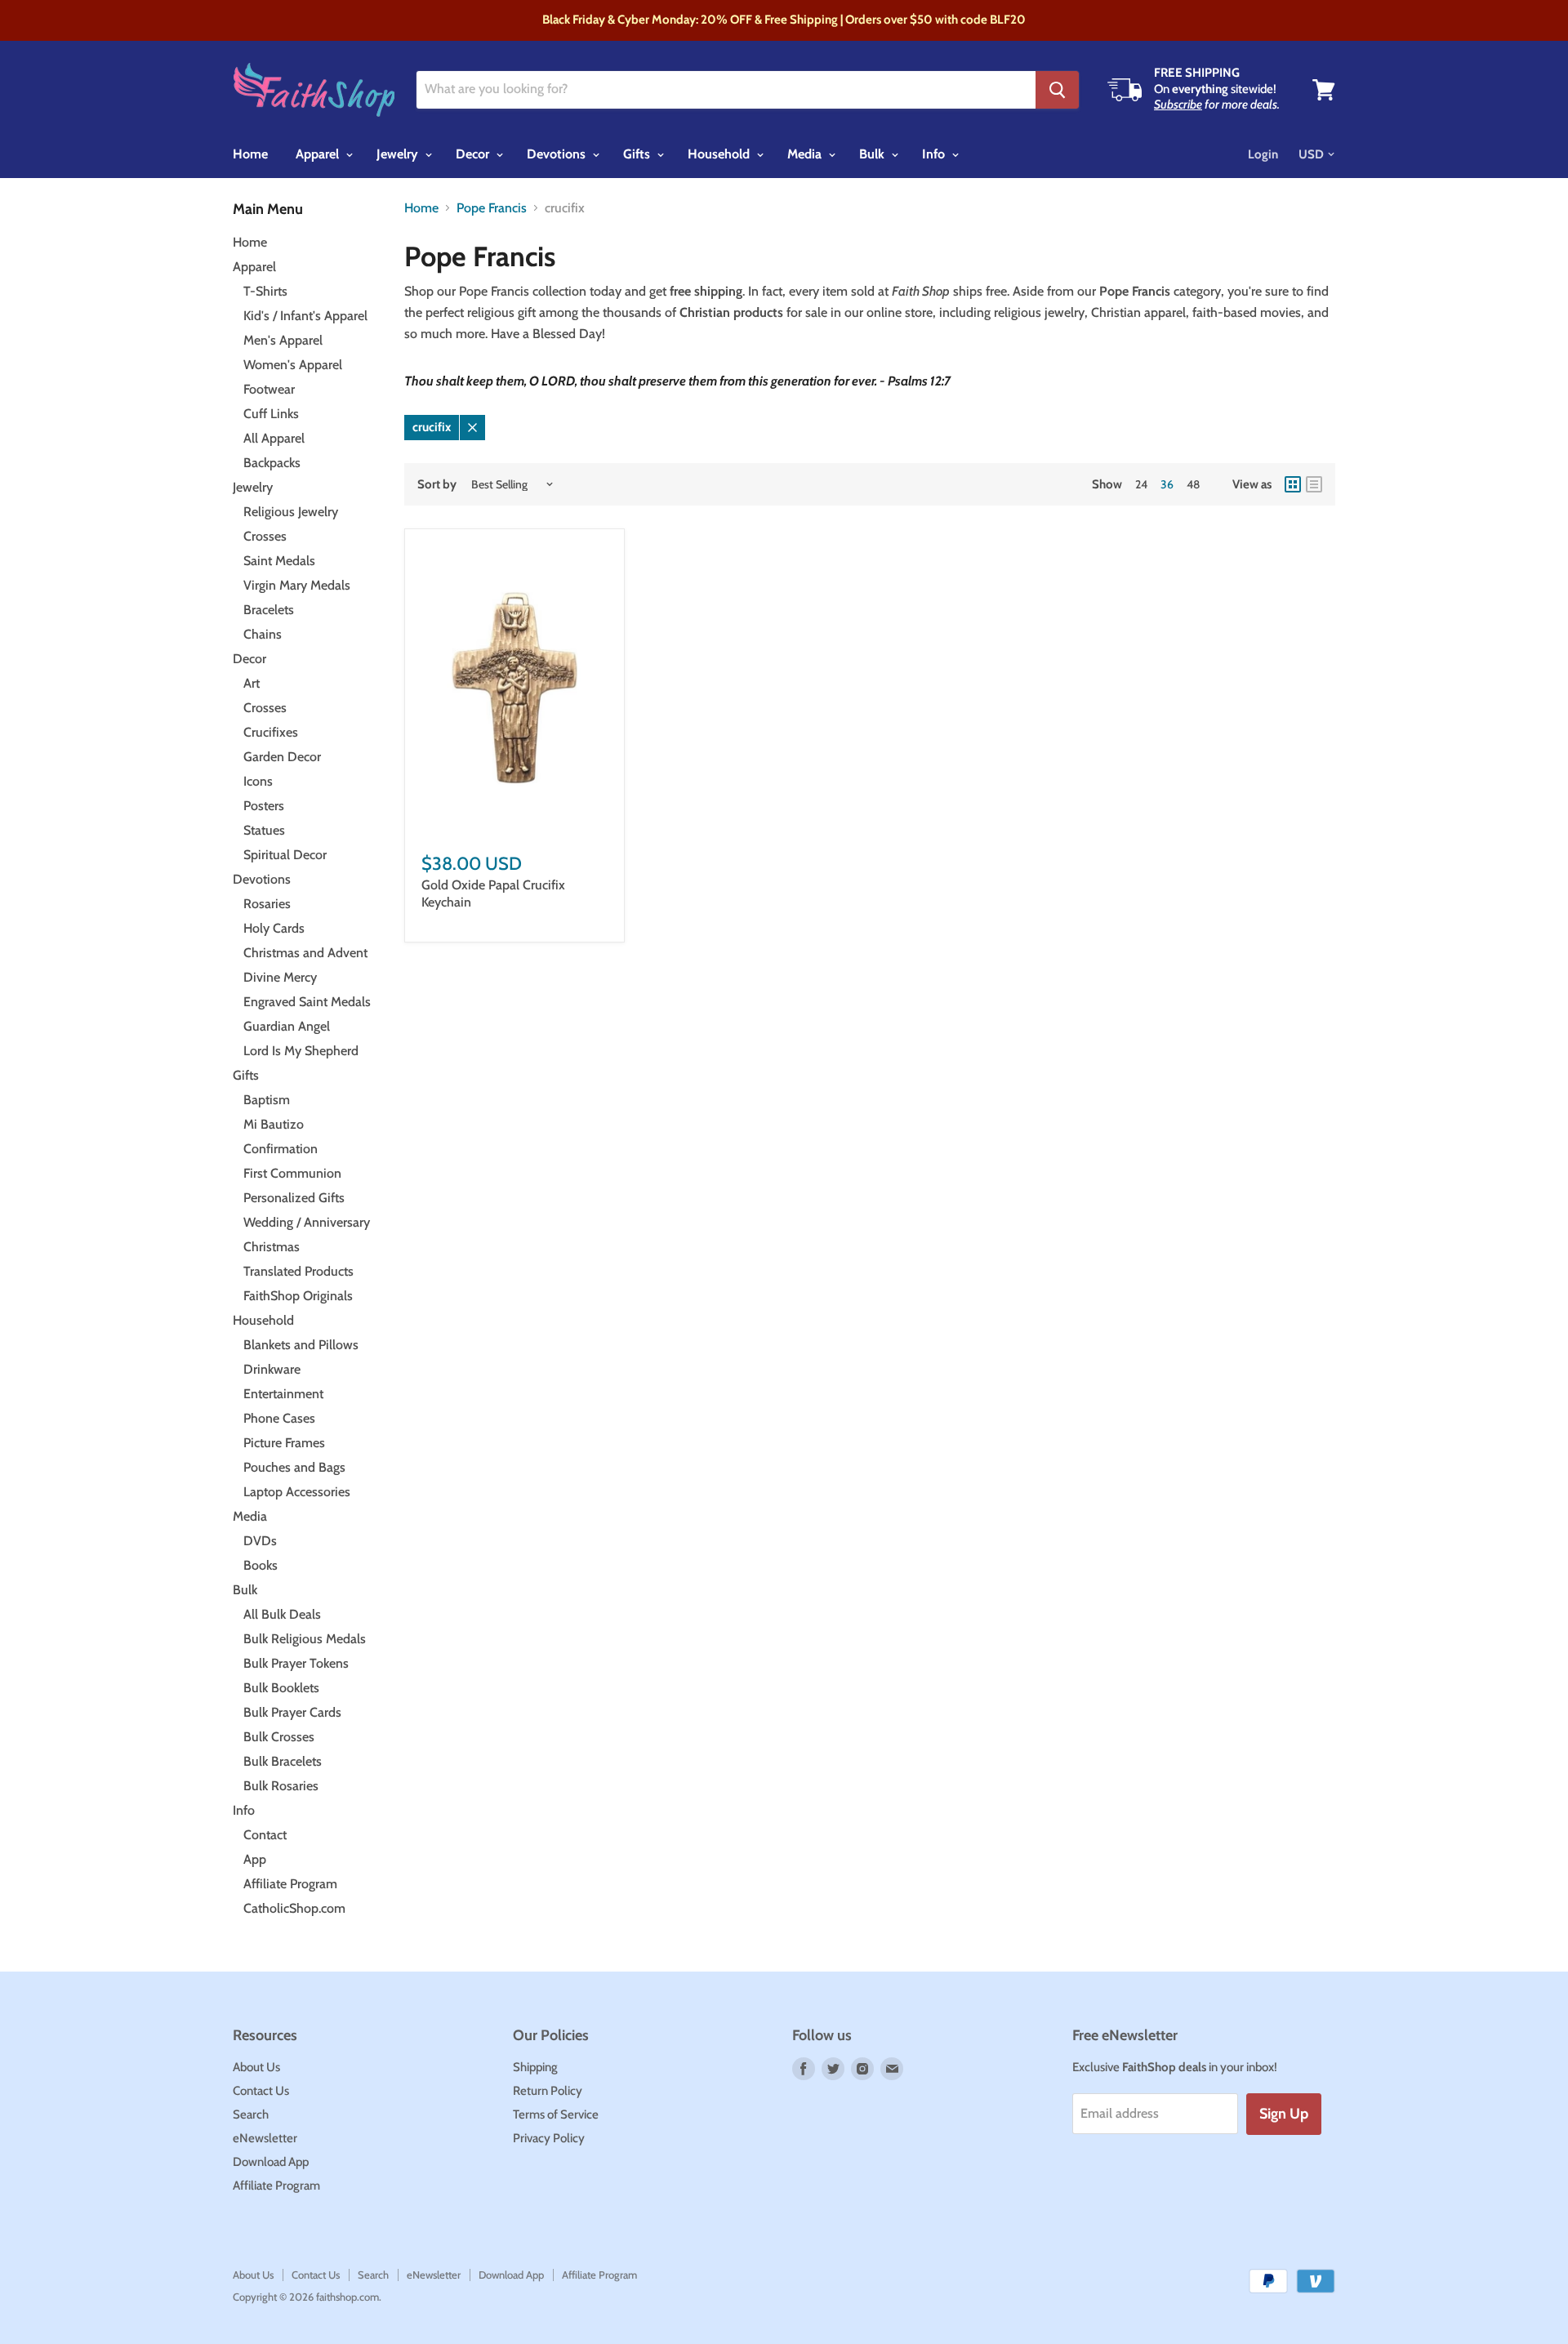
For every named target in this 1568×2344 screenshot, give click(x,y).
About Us (256, 2067)
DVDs (260, 1541)
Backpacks (272, 463)
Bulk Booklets (281, 1688)
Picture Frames (284, 1443)
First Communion (292, 1173)
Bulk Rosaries (281, 1786)
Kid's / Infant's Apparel (305, 316)
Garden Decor (282, 757)
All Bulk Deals (282, 1614)
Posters (264, 806)
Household (720, 154)
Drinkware (272, 1369)
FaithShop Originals (298, 1296)
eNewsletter (265, 2138)
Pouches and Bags (294, 1467)
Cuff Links (271, 414)
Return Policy (548, 2091)
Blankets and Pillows (301, 1345)
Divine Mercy (280, 977)
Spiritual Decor (285, 855)
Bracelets (269, 610)
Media (806, 154)
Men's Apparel (283, 340)
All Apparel (274, 438)
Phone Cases (279, 1418)
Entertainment (283, 1394)
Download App (271, 2162)
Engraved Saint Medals (307, 1002)
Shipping (535, 2067)
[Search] (1057, 90)
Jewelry (399, 154)
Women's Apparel (293, 365)
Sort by (437, 485)
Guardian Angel (287, 1026)
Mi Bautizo (274, 1124)
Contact (265, 1835)
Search (251, 2115)
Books (261, 1565)
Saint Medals (279, 561)
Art (252, 683)
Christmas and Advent (305, 953)
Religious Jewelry (291, 512)
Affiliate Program (290, 1884)
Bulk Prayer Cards (292, 1712)
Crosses (265, 536)
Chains (263, 634)
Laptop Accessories (297, 1492)
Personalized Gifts (294, 1198)
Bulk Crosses (279, 1737)
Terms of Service (556, 2115)
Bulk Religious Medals (305, 1639)
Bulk (873, 154)
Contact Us (261, 2091)
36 (1167, 484)
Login (1263, 154)
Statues (264, 830)
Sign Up (1284, 2114)
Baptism (267, 1100)
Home (250, 154)
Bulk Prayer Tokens (296, 1663)
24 (1141, 484)
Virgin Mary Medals (297, 585)
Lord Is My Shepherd (301, 1051)
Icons (258, 781)
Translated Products (298, 1271)
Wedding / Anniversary (307, 1222)
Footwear (269, 389)
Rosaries (267, 904)
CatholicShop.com (294, 1908)
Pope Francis (492, 208)
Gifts (638, 154)
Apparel (319, 154)
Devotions (558, 154)
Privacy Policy (549, 2138)
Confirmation (281, 1149)
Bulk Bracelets (283, 1761)
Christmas (272, 1247)
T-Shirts (265, 291)
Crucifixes (271, 732)
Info (935, 154)
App (255, 1859)
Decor (474, 154)
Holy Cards (274, 928)
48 (1193, 484)
